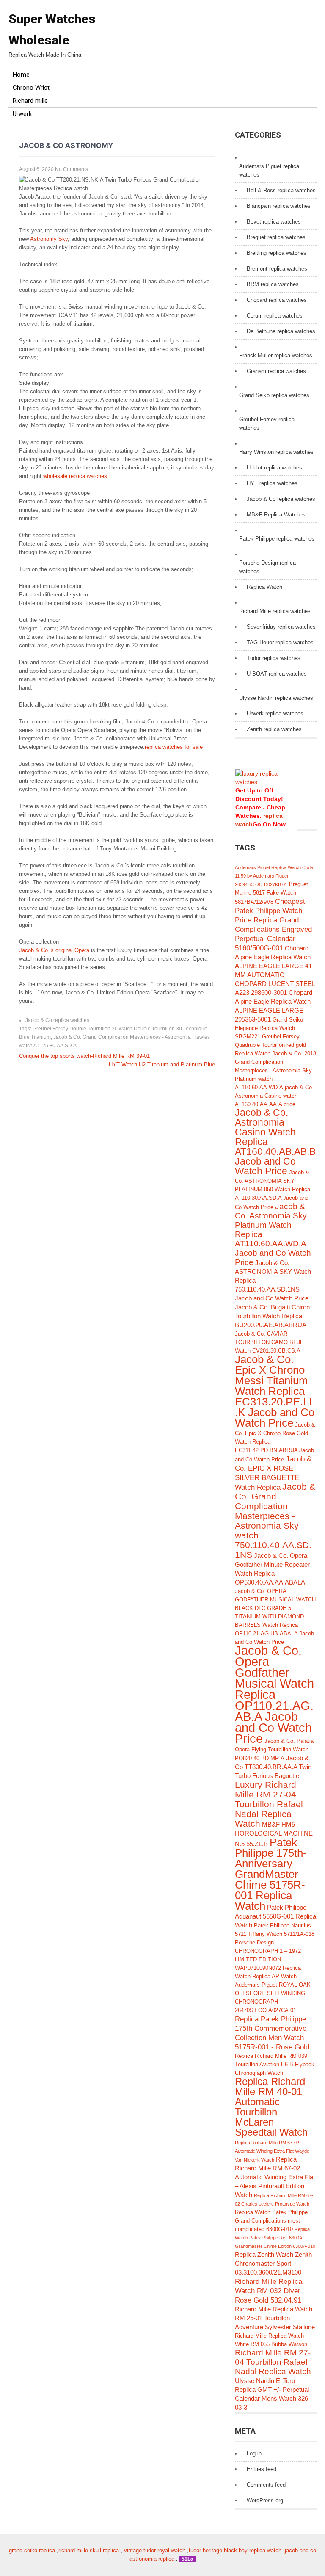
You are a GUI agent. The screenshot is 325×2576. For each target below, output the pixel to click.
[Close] (293, 759)
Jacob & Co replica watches (57, 1020)
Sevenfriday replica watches (281, 627)
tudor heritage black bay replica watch (235, 2550)
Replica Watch (264, 587)
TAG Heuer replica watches (280, 642)
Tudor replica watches (274, 658)
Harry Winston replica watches (276, 452)
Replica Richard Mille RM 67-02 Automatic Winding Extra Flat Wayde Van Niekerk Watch (272, 2151)
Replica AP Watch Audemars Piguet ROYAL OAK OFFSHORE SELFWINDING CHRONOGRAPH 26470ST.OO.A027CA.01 (273, 1993)
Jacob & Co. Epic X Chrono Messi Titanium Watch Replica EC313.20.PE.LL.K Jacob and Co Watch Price (275, 1391)
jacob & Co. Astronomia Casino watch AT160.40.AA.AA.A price (274, 1096)
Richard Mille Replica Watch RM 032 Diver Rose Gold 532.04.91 (269, 2291)
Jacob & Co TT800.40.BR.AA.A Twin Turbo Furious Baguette (273, 1767)
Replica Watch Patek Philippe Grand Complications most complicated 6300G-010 (271, 2221)
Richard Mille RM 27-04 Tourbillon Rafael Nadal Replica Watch (273, 2362)
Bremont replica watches (277, 269)
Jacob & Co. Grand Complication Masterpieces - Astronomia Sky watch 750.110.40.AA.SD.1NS (275, 1521)
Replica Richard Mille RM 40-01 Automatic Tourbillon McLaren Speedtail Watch (271, 2107)
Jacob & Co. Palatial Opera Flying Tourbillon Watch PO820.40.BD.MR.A (275, 1750)
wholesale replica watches (75, 476)
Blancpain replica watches (279, 206)
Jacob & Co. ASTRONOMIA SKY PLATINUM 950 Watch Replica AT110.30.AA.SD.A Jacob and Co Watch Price (273, 1190)
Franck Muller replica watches (276, 355)
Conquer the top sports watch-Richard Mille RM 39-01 (84, 1056)
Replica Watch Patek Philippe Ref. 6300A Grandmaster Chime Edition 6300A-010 (275, 2238)
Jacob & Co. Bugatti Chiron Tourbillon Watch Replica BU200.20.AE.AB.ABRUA (272, 1316)
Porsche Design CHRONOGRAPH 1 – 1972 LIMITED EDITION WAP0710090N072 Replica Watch (268, 1959)
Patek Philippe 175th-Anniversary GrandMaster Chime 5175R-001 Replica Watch (271, 1874)
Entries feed (262, 2469)
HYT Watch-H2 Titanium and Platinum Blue (162, 1064)
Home (21, 75)
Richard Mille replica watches (275, 611)
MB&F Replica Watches (276, 515)
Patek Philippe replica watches (277, 539)
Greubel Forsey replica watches (267, 424)
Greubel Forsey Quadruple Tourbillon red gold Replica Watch (270, 1045)
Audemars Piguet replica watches (269, 170)
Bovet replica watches (274, 222)
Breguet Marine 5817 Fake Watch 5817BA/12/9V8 (271, 893)
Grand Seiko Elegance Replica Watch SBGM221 (269, 1028)
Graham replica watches (276, 371)
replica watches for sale (174, 747)
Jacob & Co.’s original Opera (54, 950)
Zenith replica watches (274, 729)
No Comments (72, 169)
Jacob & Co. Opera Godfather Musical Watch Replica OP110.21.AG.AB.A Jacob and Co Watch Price (274, 1694)
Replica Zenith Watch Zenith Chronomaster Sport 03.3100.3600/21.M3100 (273, 2263)
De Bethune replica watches (281, 331)
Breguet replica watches (276, 237)
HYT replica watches (272, 483)
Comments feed (266, 2485)
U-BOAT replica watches (277, 674)
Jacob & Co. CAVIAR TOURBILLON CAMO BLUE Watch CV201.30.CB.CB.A (269, 1342)
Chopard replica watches (277, 300)
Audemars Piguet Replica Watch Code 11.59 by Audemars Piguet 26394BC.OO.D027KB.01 (274, 876)
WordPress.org (265, 2500)
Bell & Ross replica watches (281, 190)
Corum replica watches (275, 316)
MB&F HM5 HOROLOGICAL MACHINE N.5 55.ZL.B (274, 1834)
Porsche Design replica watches (267, 567)
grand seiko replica (32, 2550)
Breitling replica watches (277, 253)
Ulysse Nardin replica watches (276, 698)
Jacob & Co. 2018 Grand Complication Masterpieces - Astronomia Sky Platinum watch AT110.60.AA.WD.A (275, 1070)
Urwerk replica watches (275, 714)
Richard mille (30, 101)
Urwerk (22, 114)
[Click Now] (265, 782)
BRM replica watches (273, 284)
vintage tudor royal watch (155, 2550)
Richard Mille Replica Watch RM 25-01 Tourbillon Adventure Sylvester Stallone (275, 2318)
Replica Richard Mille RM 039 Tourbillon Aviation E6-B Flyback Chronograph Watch (275, 2064)
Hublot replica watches (274, 468)
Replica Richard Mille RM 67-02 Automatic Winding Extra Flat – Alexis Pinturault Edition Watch (275, 2177)
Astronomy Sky (49, 239)
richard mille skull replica (89, 2550)
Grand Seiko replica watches (274, 395)
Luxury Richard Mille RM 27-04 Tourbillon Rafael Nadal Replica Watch (269, 1804)
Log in (254, 2453)
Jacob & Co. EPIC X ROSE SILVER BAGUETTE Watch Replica (273, 1473)
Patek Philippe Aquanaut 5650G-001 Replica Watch (275, 1916)
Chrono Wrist (31, 88)
